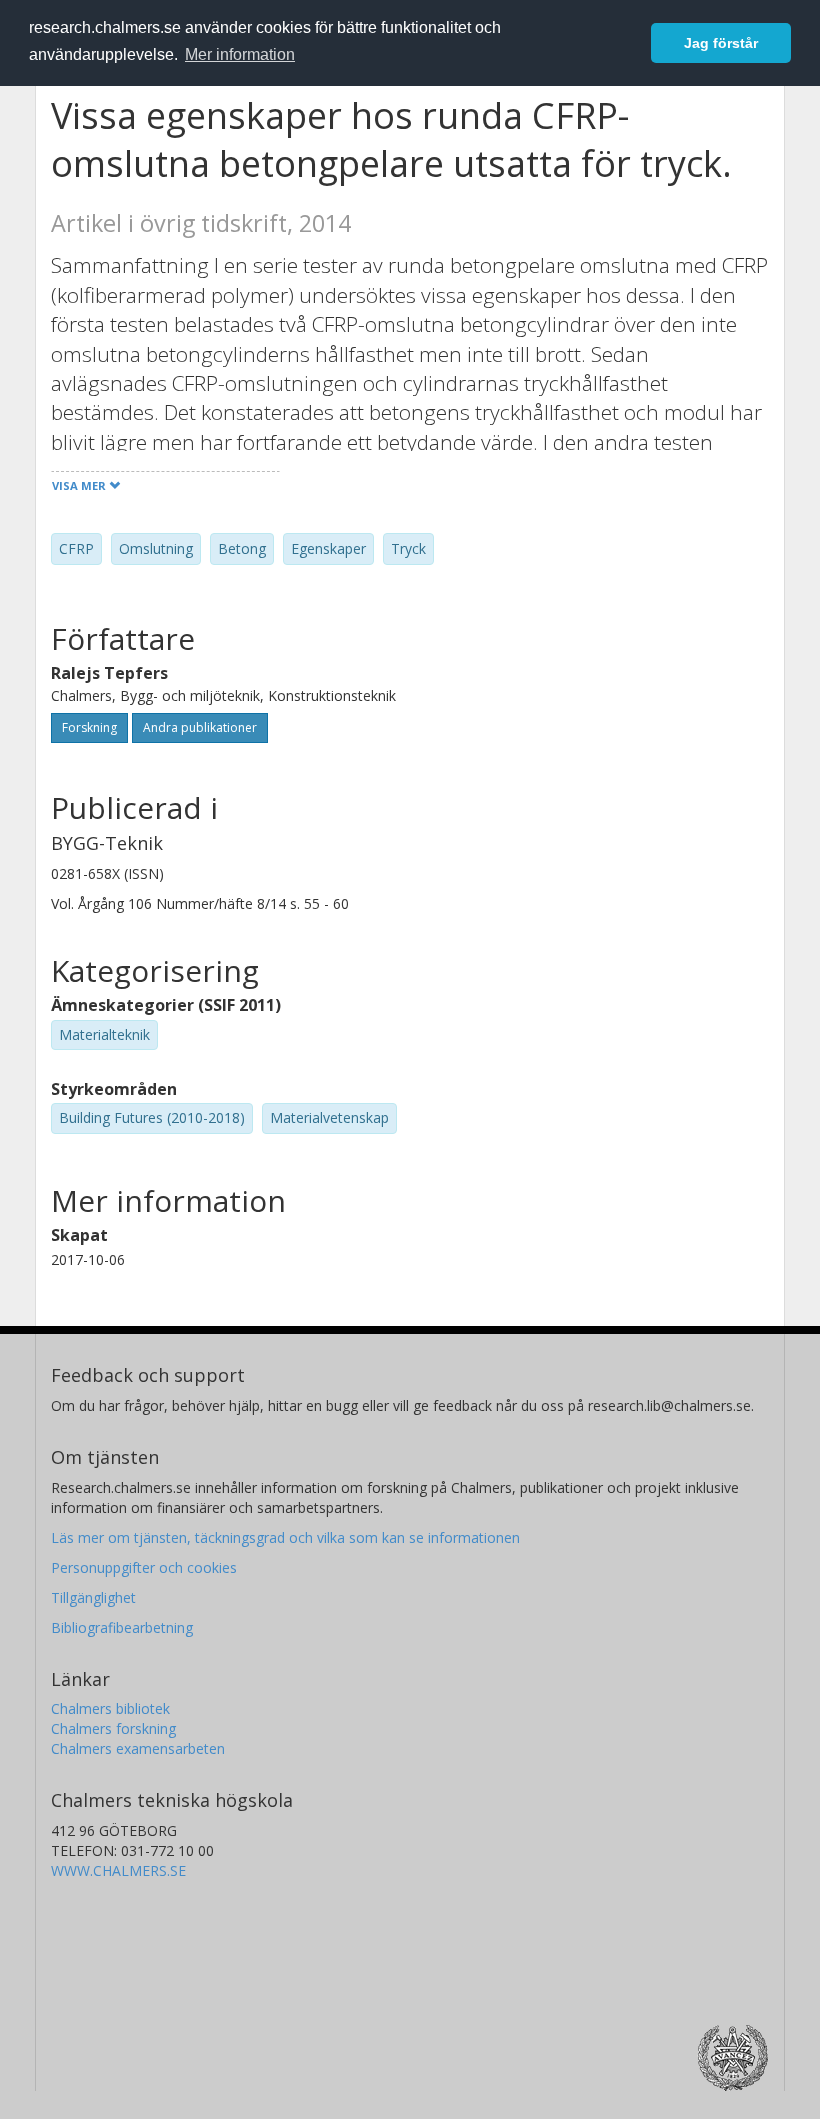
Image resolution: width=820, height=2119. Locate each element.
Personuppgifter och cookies (144, 1567)
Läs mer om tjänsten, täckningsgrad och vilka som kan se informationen (285, 1537)
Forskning (89, 727)
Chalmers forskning (113, 1728)
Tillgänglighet (93, 1597)
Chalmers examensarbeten (138, 1748)
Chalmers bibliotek (110, 1708)
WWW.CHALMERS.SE (118, 1870)
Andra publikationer (200, 727)
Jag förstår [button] (721, 43)
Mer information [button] (240, 54)
